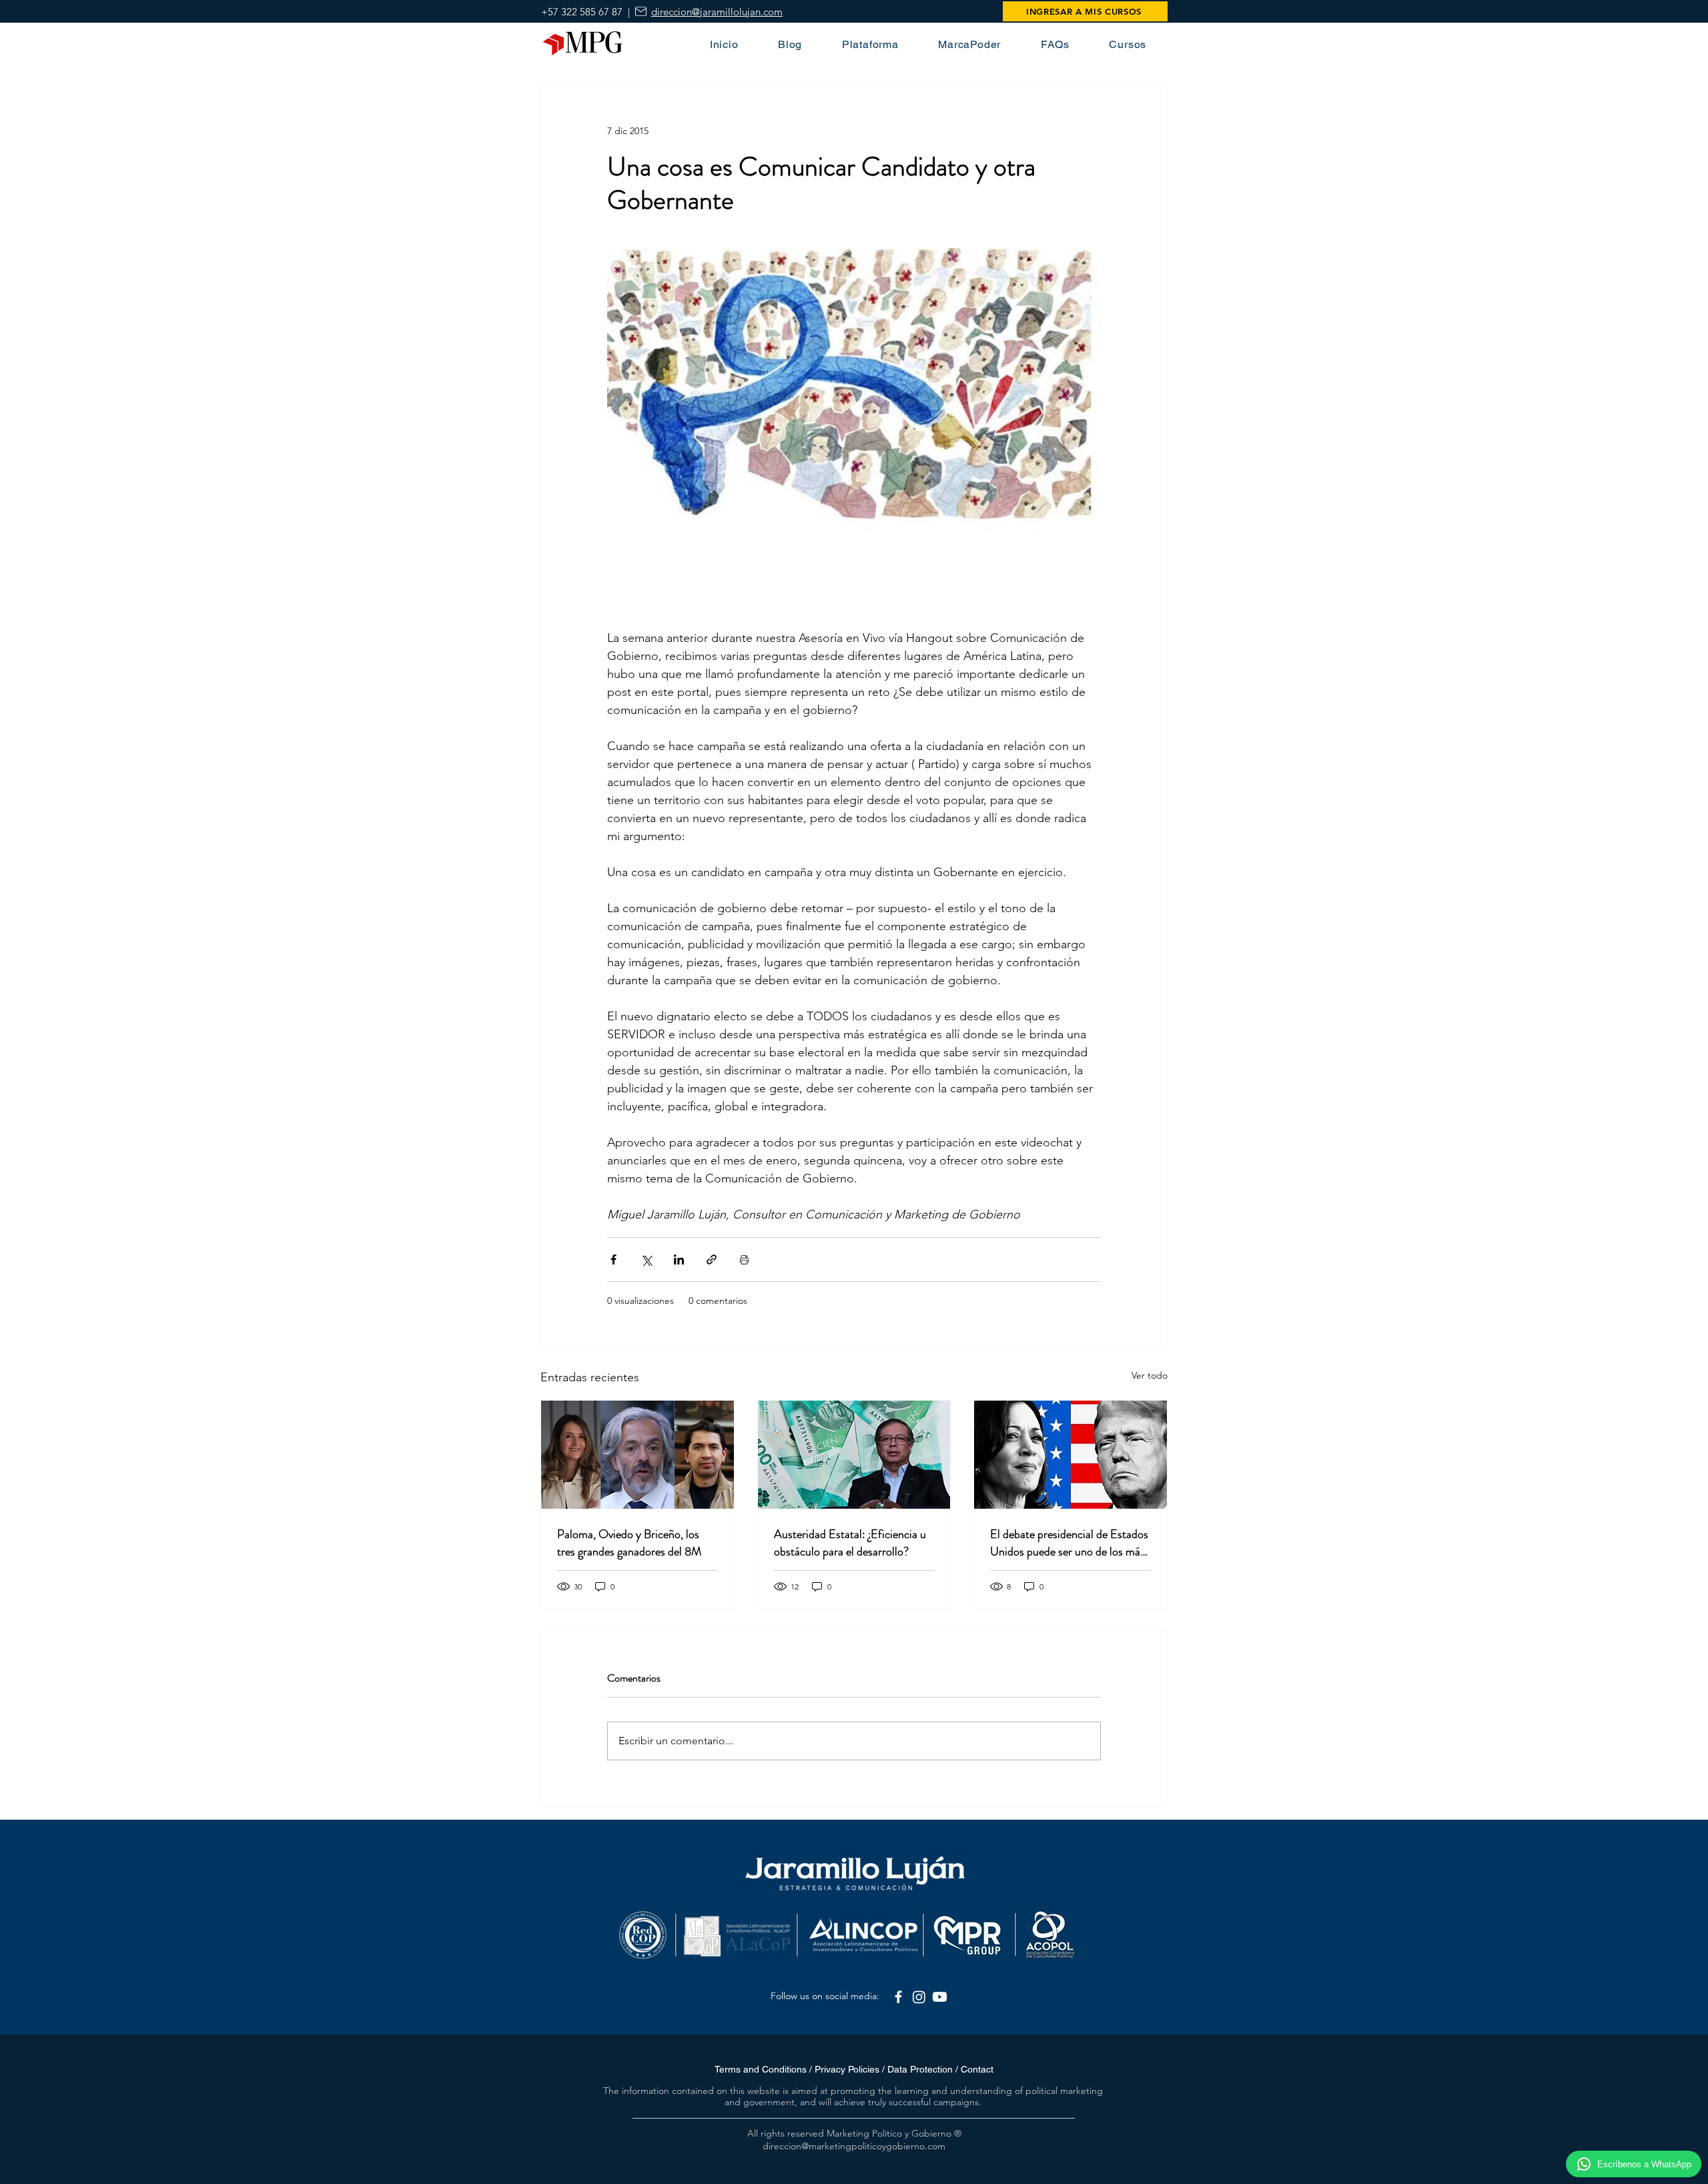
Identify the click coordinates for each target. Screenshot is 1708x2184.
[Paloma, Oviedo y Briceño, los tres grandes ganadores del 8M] (637, 1455)
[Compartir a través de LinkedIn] (679, 1259)
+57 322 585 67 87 (582, 12)
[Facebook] (898, 1997)
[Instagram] (919, 1997)
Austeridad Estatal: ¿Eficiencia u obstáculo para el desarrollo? (850, 1543)
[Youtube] (940, 1997)
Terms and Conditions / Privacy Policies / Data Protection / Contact (854, 2069)
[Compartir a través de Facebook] (613, 1259)
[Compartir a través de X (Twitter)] (646, 1259)
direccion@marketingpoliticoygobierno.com (854, 2146)
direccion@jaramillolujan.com (717, 12)
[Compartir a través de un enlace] (712, 1259)
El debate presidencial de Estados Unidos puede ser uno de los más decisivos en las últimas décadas (1069, 1543)
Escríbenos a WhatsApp (1644, 2164)
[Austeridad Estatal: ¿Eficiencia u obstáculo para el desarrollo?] (854, 1455)
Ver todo (1150, 1375)
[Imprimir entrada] (744, 1259)
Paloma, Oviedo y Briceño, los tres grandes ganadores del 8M (629, 1543)
